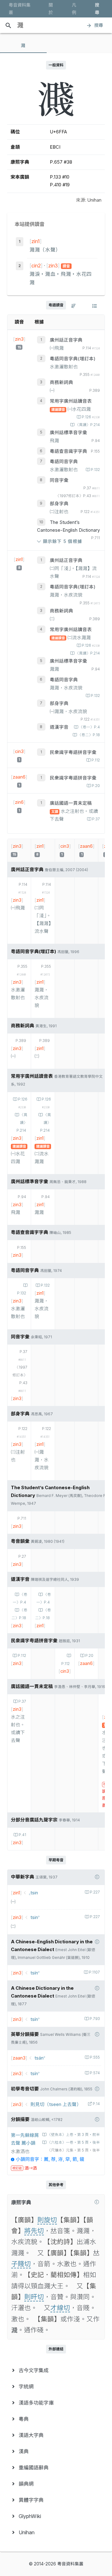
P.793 (95, 2019)
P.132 (95, 470)
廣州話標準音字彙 (68, 433)
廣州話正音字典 (66, 340)
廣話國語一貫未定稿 (71, 803)
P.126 (91, 417)
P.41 (22, 1835)
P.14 (96, 2104)
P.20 (96, 786)
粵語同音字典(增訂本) (73, 359)
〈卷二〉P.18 (89, 735)
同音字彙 (59, 480)
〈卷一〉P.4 (89, 727)
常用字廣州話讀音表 (71, 401)
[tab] (23, 46)
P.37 (96, 819)
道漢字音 (59, 727)
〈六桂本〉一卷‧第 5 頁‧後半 (74, 2142)
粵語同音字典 (64, 462)
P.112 (96, 760)
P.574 (95, 2073)
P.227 (95, 1892)
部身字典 (59, 504)
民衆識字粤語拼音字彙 (73, 752)
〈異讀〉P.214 (88, 425)
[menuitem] (56, 2370)
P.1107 (94, 1972)
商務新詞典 (61, 382)
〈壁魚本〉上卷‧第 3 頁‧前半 (74, 2135)
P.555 (95, 2057)
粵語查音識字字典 (68, 451)
